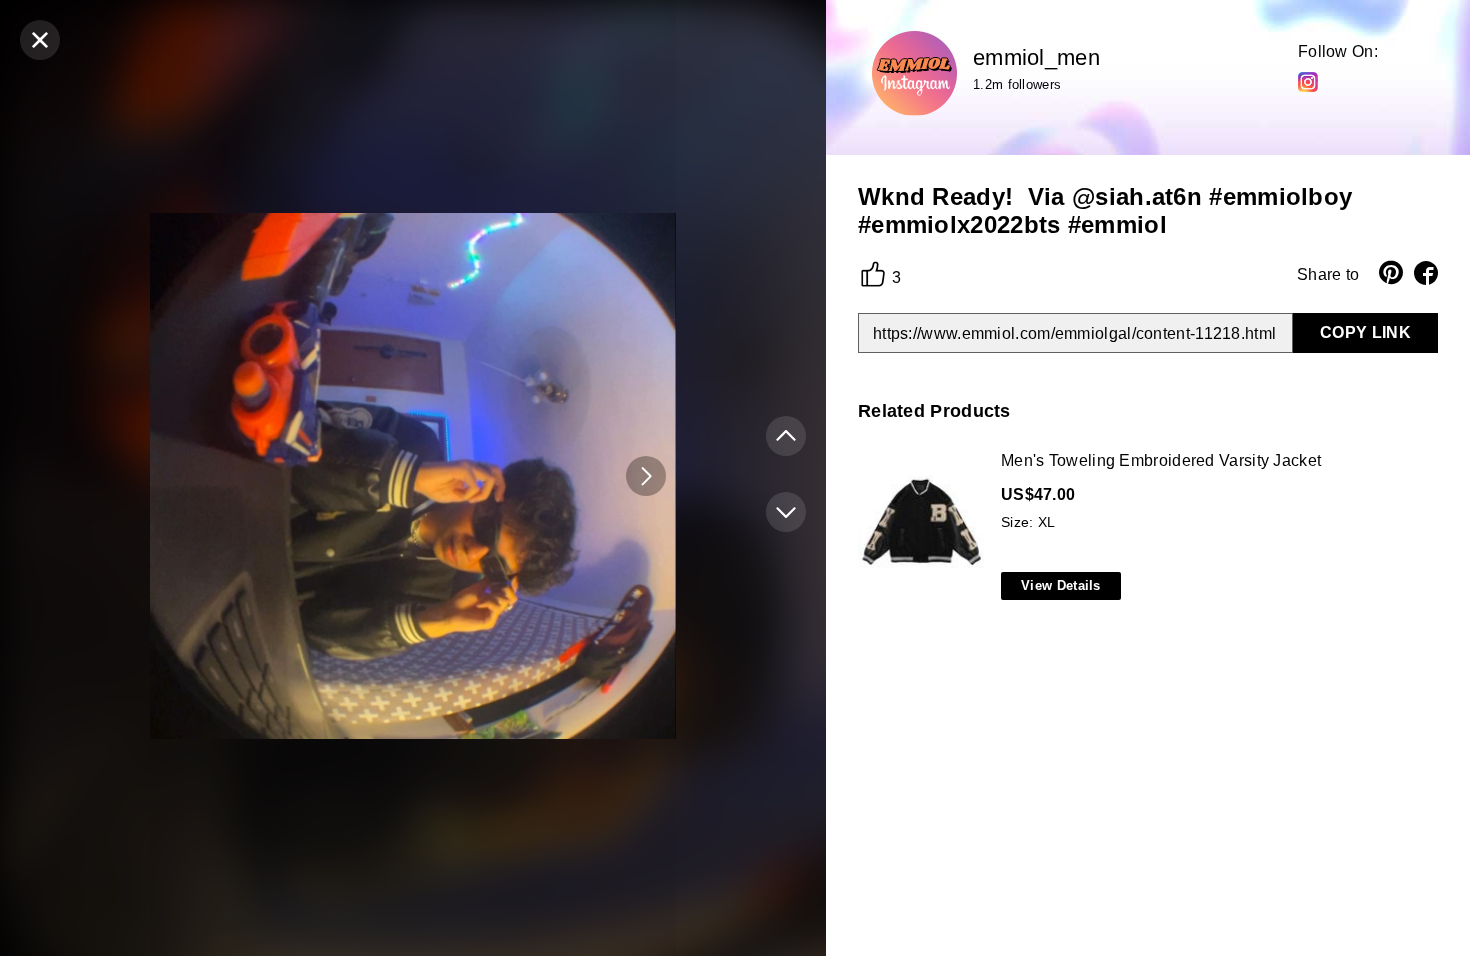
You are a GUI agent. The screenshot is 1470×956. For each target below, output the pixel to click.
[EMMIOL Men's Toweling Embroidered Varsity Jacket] (1144, 527)
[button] (646, 476)
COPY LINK (1365, 332)
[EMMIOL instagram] (1308, 81)
